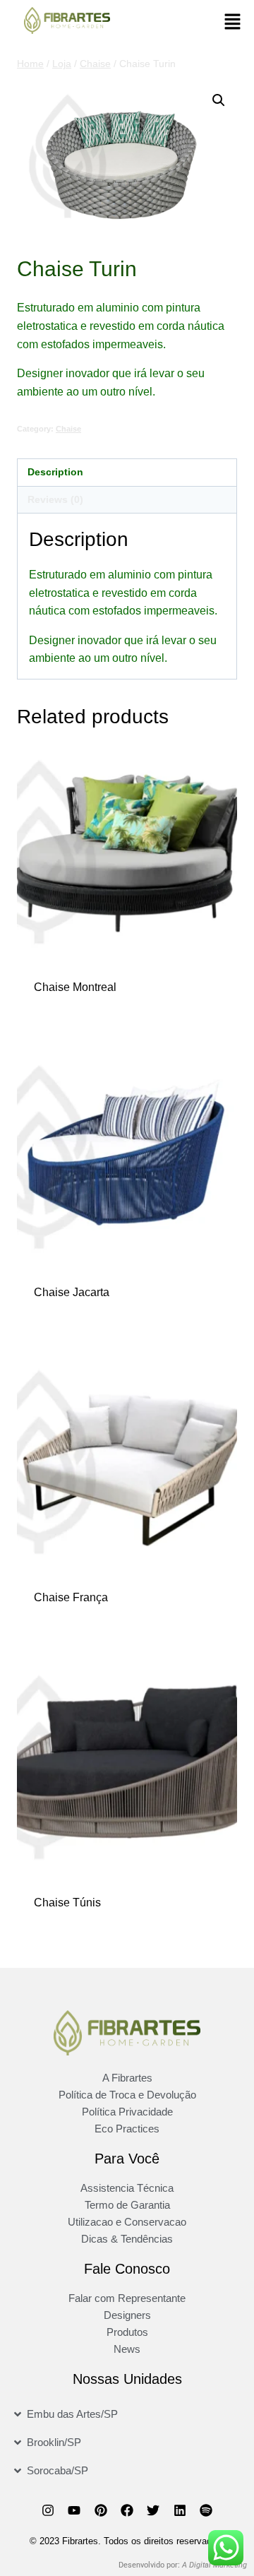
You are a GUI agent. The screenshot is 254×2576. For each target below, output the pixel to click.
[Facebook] (127, 2510)
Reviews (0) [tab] (55, 499)
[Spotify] (206, 2510)
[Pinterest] (100, 2510)
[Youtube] (74, 2510)
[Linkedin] (180, 2510)
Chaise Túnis (67, 1903)
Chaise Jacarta (72, 1292)
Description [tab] (55, 472)
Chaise (68, 429)
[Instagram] (48, 2510)
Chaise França (71, 1597)
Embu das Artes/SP (72, 2414)
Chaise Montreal (75, 987)
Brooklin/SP (54, 2442)
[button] (233, 23)
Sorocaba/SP (58, 2470)
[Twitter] (153, 2510)
